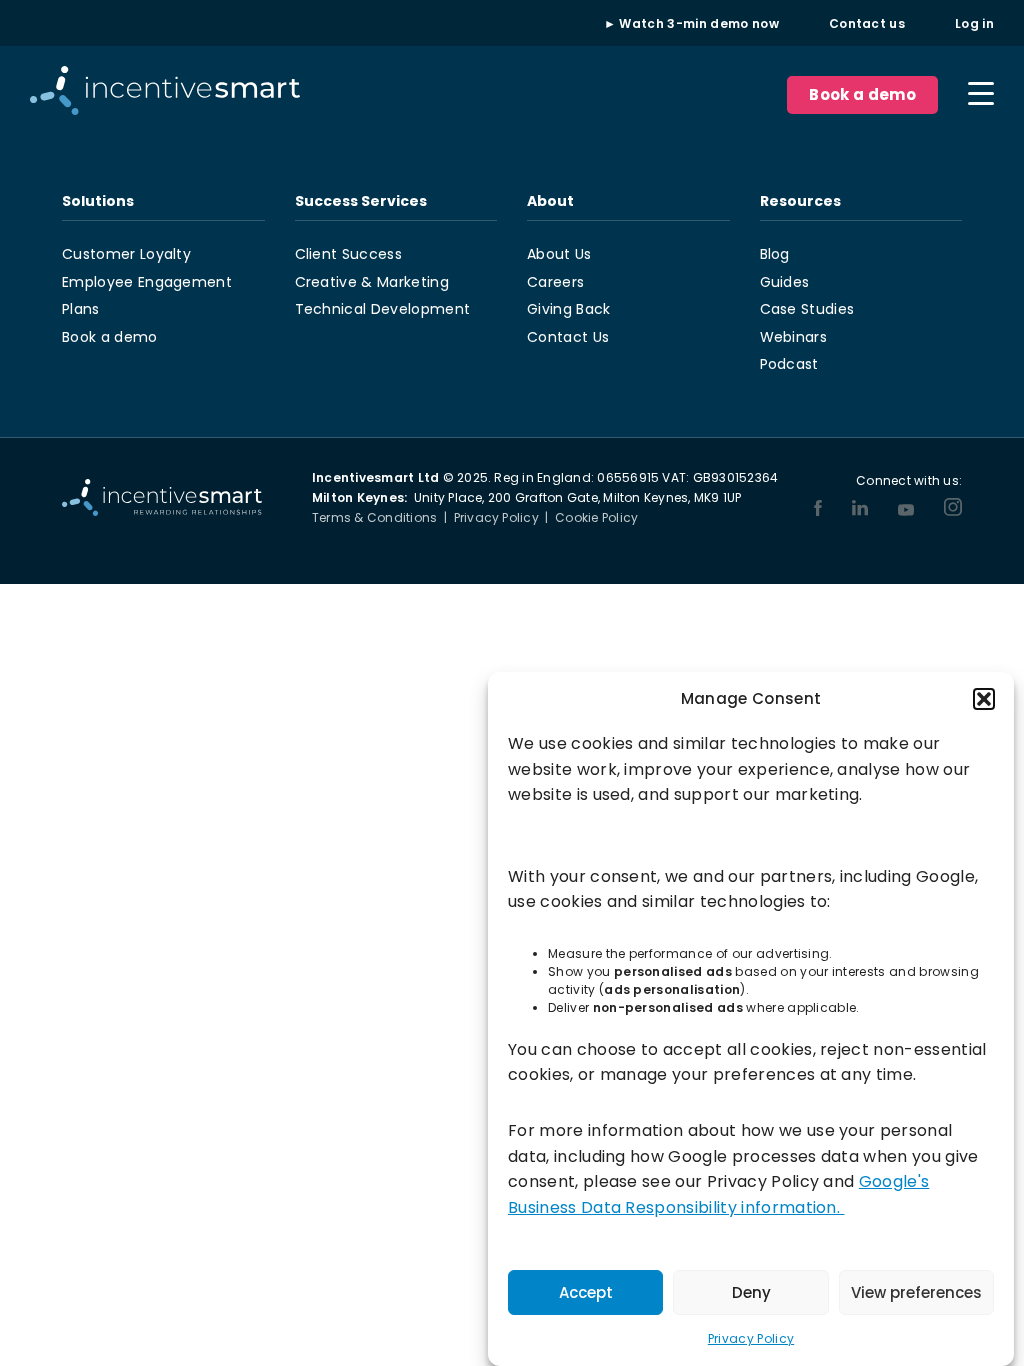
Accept (586, 1292)
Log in (974, 23)
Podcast (789, 364)
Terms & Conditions (374, 517)
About (550, 201)
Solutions (98, 201)
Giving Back (569, 309)
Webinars (794, 337)
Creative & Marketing (372, 282)
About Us (559, 254)
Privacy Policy (751, 1338)
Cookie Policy (596, 517)
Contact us (867, 23)
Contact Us (568, 337)
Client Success (348, 254)
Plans (81, 309)
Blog (775, 254)
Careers (555, 282)
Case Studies (807, 309)
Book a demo (862, 94)
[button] (984, 699)
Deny (751, 1292)
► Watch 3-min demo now (691, 23)
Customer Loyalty (126, 254)
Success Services (361, 201)
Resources (800, 201)
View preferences (916, 1292)
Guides (785, 282)
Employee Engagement (147, 282)
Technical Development (383, 309)
